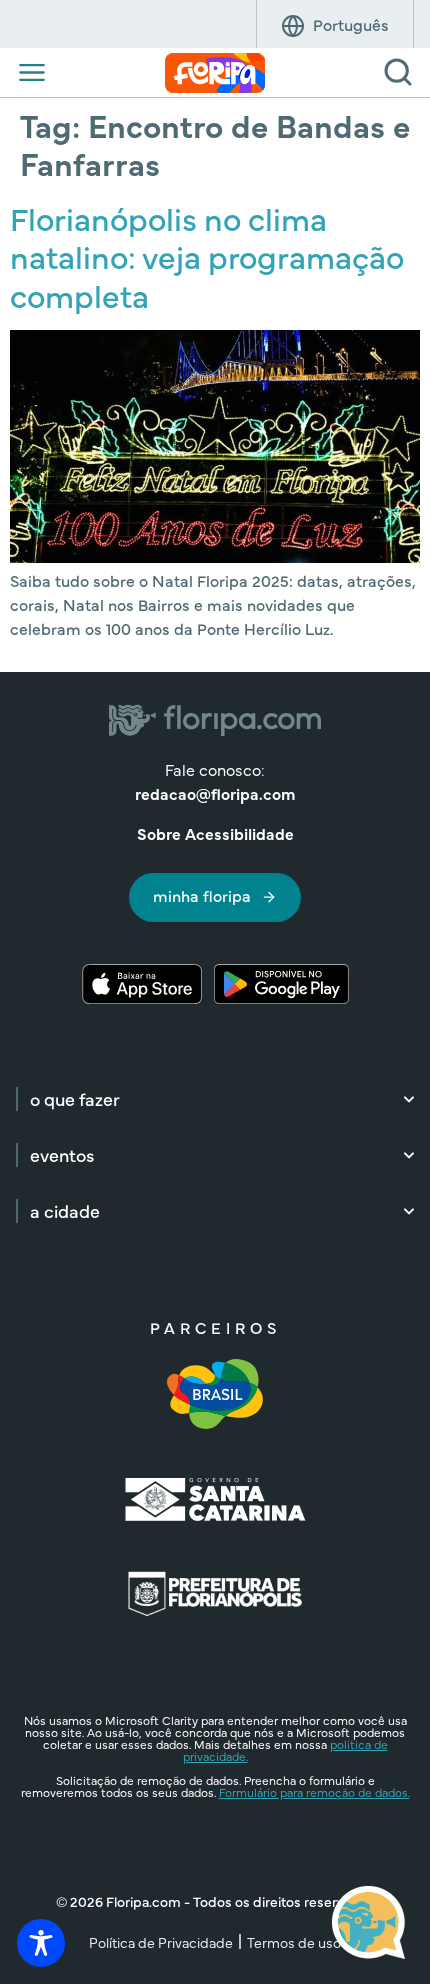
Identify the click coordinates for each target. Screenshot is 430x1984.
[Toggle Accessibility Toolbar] (41, 1943)
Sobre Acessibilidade (215, 833)
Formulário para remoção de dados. (314, 1792)
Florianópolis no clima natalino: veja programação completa (207, 256)
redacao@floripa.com (215, 793)
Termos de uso (294, 1942)
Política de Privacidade (161, 1942)
